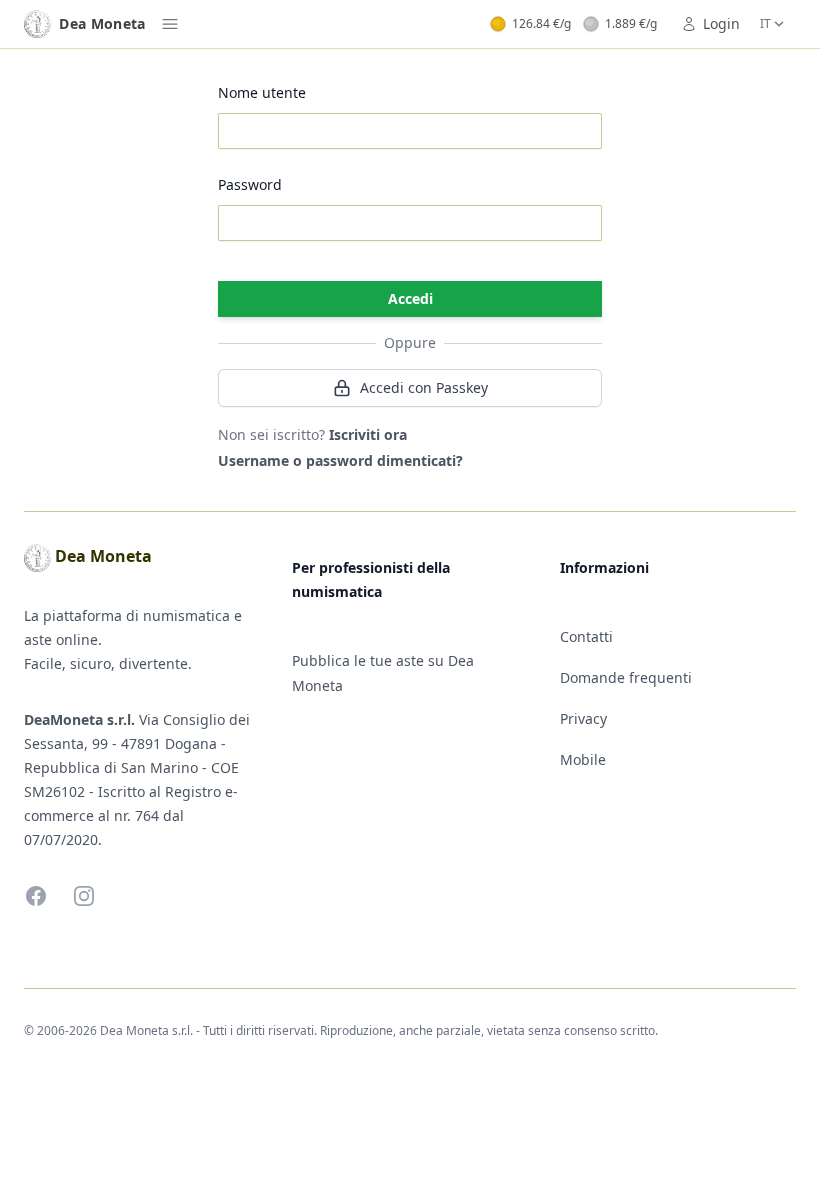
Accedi (410, 298)
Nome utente (262, 92)
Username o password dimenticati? (340, 460)
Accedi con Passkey (424, 387)
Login (721, 23)
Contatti (586, 636)
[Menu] (170, 24)
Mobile (583, 759)
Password (250, 184)
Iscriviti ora (368, 434)
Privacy (583, 718)
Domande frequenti (626, 677)
